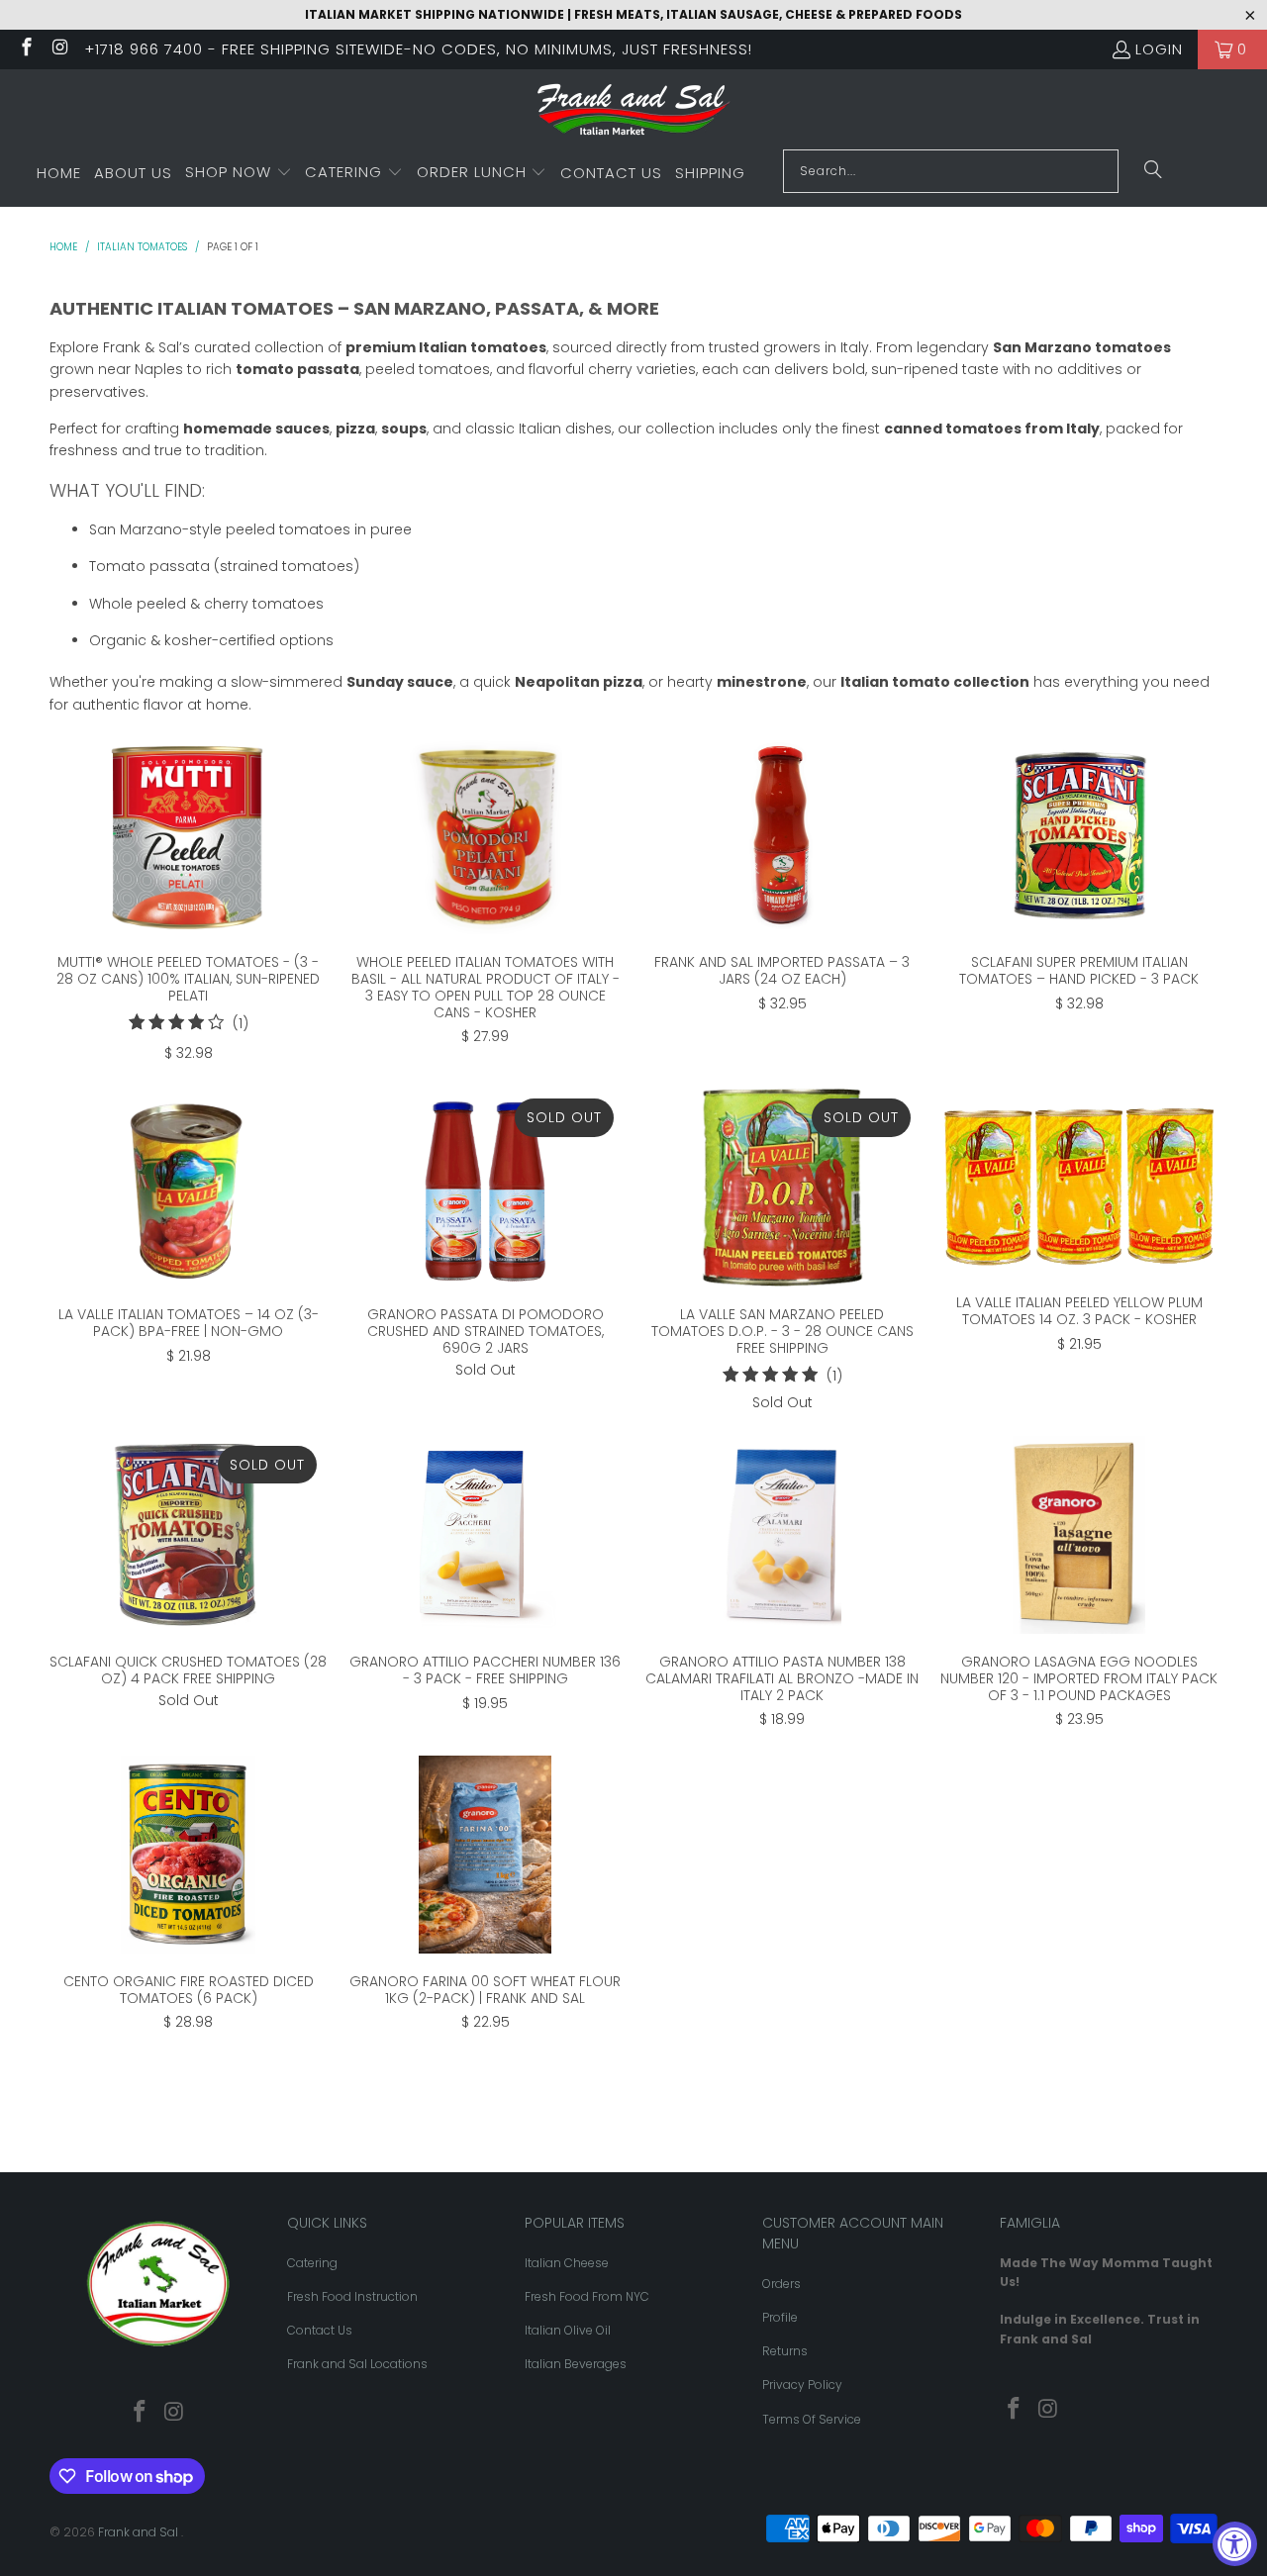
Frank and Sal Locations (357, 2364)
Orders (781, 2284)
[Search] (1153, 171)
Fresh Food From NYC (587, 2296)
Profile (780, 2317)
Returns (785, 2351)
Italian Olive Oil (568, 2330)
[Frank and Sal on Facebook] (25, 49)
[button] (239, 173)
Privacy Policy (802, 2385)
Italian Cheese (567, 2263)
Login (1159, 49)
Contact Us (320, 2330)
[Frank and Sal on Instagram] (60, 49)
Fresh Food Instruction (352, 2296)
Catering (312, 2263)
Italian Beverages (576, 2364)
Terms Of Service (812, 2419)
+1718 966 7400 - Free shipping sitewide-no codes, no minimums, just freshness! (418, 49)
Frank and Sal (140, 2532)
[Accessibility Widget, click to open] (1235, 2544)
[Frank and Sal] (634, 114)
